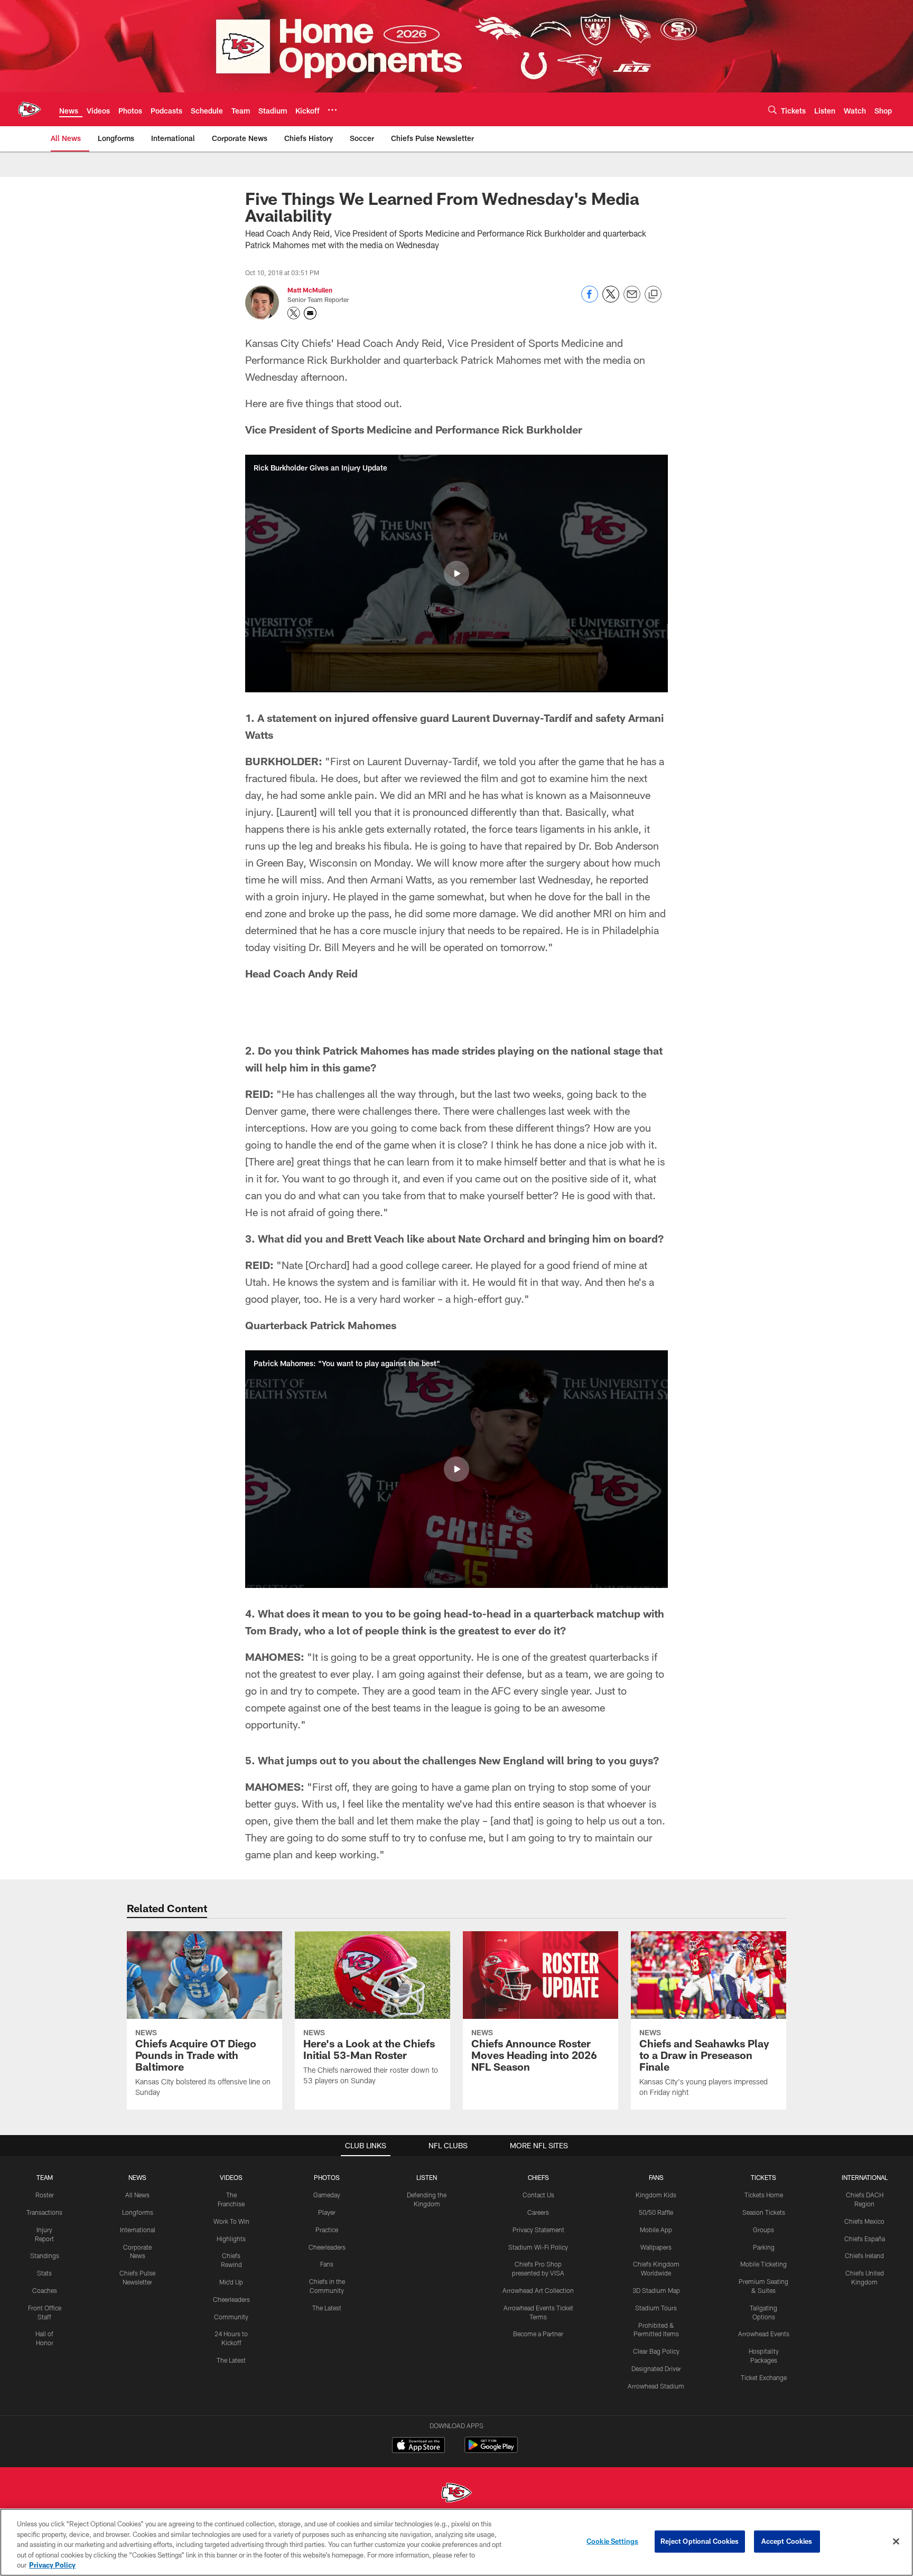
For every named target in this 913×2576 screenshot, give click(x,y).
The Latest (231, 2360)
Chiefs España (865, 2239)
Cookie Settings (612, 2541)
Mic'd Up (231, 2282)
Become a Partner (538, 2334)
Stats (44, 2273)
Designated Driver (656, 2368)
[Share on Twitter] (611, 300)
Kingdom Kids (656, 2195)
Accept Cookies (787, 2541)
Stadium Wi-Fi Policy (538, 2247)
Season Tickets (764, 2212)
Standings (45, 2255)
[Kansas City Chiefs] (456, 2494)
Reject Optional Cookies (700, 2541)
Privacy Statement (538, 2230)
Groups (763, 2230)
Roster (45, 2195)
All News (137, 2195)
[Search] (772, 110)
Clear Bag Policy (656, 2351)
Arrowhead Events (764, 2334)
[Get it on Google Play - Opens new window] (491, 2450)
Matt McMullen (310, 290)
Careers (538, 2212)
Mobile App (656, 2230)
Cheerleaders (231, 2299)
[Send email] (632, 300)
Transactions (44, 2212)
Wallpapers (656, 2247)
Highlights (231, 2239)
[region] (456, 2542)
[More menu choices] (332, 110)
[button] (456, 574)
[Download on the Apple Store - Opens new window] (418, 2446)
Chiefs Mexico (864, 2221)
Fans (327, 2264)
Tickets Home (764, 2195)
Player (327, 2212)
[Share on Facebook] (590, 300)
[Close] (896, 2542)
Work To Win (231, 2221)
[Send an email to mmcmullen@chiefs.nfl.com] (310, 313)
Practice (327, 2230)
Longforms (138, 2212)
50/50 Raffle (656, 2212)
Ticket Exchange (764, 2377)
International (138, 2230)
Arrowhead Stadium (656, 2386)
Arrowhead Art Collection (538, 2290)
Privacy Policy (52, 2565)
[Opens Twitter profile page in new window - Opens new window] (294, 313)
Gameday (327, 2195)
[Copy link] (653, 295)
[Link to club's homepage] (30, 109)
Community (231, 2317)
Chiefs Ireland (864, 2255)
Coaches (45, 2290)
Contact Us (538, 2195)
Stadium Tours (656, 2308)
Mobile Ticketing (763, 2264)
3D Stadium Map (656, 2290)
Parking (764, 2247)
